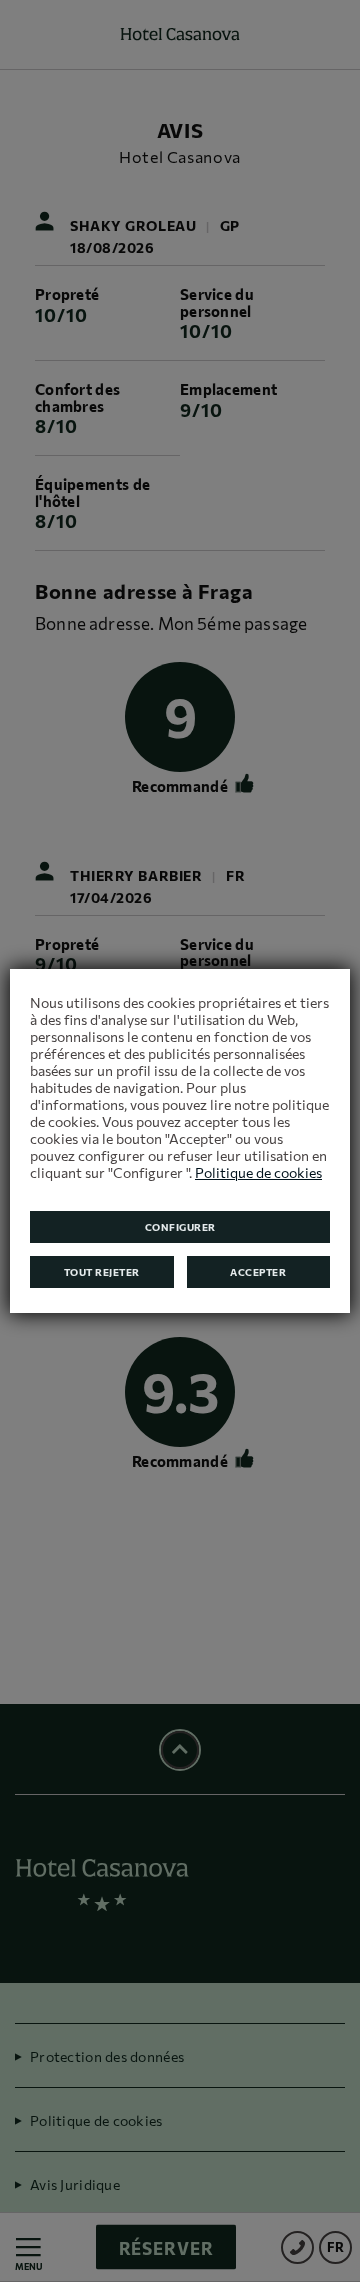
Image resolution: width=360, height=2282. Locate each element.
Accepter (258, 1272)
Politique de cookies (258, 1172)
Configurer (180, 1227)
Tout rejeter (102, 1272)
